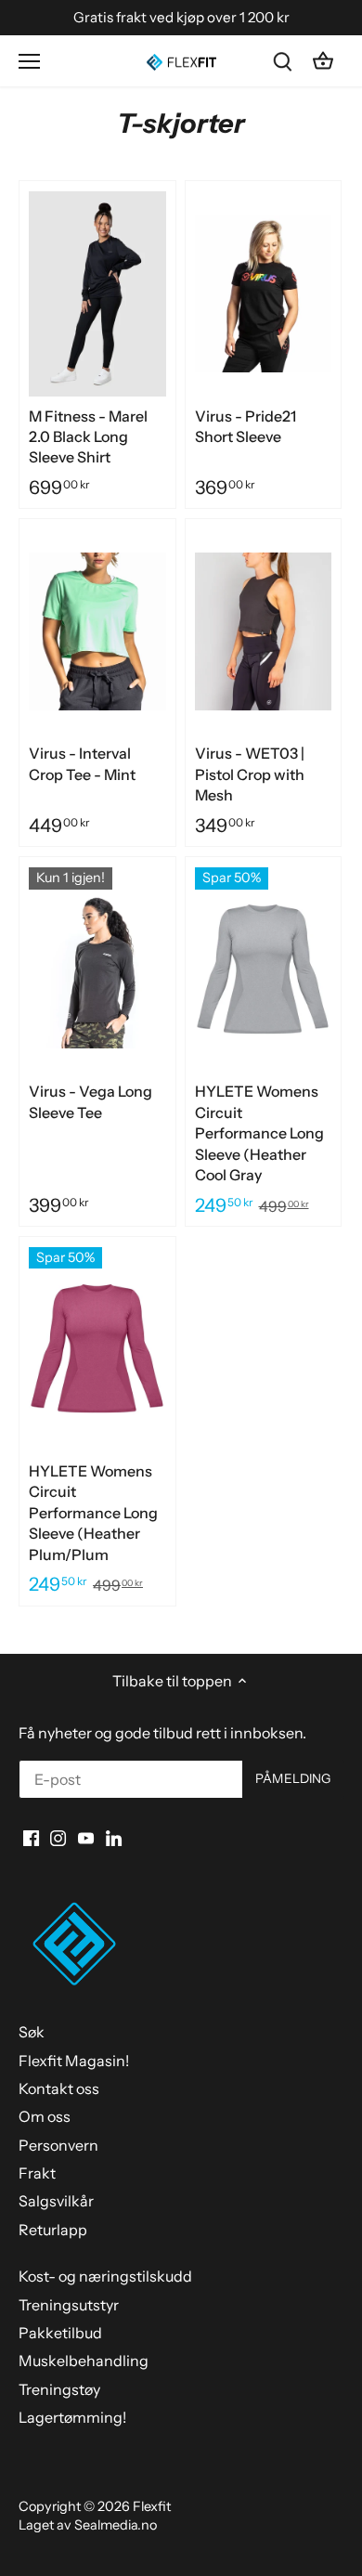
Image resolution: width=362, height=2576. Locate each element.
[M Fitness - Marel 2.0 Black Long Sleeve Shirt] (97, 293)
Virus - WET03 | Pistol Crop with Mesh (250, 774)
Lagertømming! (72, 2417)
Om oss (45, 2116)
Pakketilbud (60, 2333)
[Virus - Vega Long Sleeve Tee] (97, 969)
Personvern (58, 2145)
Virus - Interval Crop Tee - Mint (82, 763)
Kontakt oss (59, 2088)
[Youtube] (86, 1837)
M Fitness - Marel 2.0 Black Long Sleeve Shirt (88, 437)
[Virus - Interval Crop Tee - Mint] (97, 631)
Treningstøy (59, 2389)
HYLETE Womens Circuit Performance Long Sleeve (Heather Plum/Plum (93, 1513)
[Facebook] (31, 1837)
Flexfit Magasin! (74, 2061)
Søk (32, 2032)
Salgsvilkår (56, 2201)
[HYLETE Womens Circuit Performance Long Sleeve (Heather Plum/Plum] (97, 1349)
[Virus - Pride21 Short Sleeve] (264, 293)
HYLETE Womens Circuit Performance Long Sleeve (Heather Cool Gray (259, 1133)
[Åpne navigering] (29, 61)
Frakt (37, 2173)
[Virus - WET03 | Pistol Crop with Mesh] (264, 631)
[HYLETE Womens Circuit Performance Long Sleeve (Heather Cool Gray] (264, 969)
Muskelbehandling (84, 2361)
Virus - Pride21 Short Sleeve (246, 426)
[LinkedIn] (114, 1837)
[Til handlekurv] (323, 61)
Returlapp (53, 2230)
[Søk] (282, 61)
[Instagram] (58, 1837)
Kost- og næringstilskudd (105, 2276)
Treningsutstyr (69, 2305)
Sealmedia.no (116, 2525)
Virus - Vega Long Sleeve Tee (90, 1101)
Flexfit (152, 2506)
